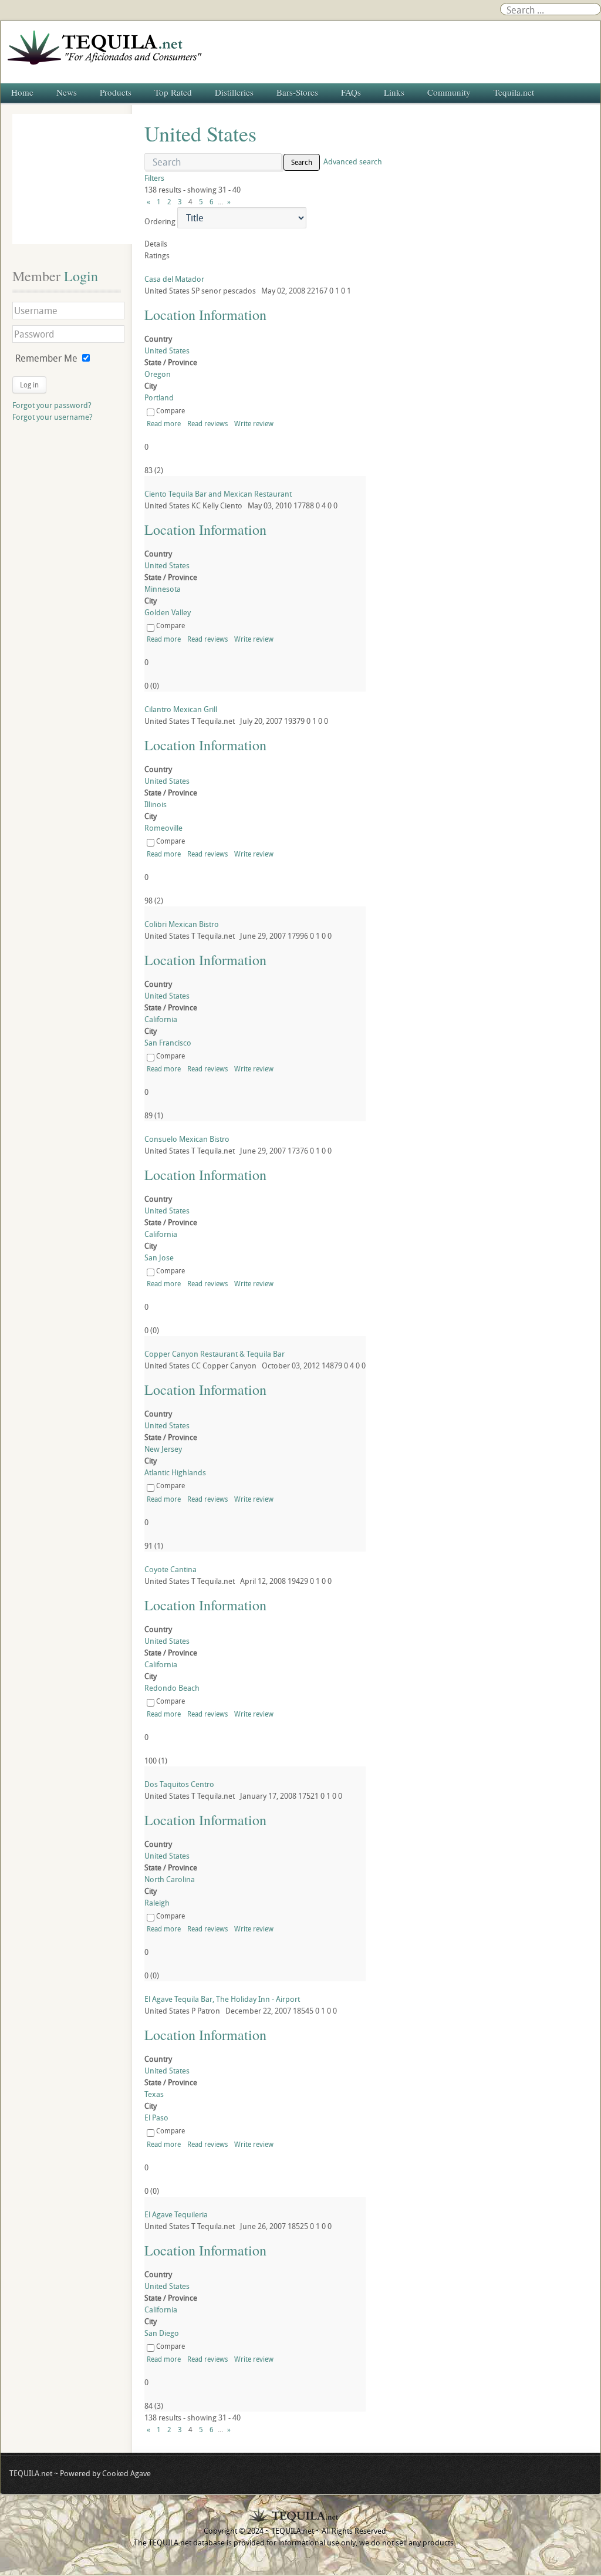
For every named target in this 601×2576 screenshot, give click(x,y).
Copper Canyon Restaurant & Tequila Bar (215, 1354)
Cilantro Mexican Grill (181, 709)
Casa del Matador (174, 279)
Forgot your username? (53, 417)
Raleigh (157, 1903)
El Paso (156, 2118)
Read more (164, 423)
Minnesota (163, 589)
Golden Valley (168, 612)
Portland (159, 397)
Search (302, 162)
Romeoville (163, 828)
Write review (254, 423)
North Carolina (170, 1879)
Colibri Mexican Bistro (182, 924)
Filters (154, 178)
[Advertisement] (77, 179)
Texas (154, 2094)
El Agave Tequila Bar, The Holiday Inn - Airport (222, 1999)
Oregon (158, 374)
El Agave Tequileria (176, 2214)
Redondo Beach (172, 1688)
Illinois (156, 804)
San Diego (162, 2333)
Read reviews (207, 423)
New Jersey (163, 1449)
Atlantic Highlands (175, 1472)
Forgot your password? (52, 405)
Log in (29, 385)
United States (167, 350)
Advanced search (353, 161)
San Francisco (168, 1043)
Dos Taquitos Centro (179, 1784)
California (161, 1019)
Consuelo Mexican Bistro (187, 1139)
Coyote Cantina (170, 1569)
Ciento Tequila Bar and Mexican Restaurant (218, 494)
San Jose (159, 1257)
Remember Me (46, 358)
